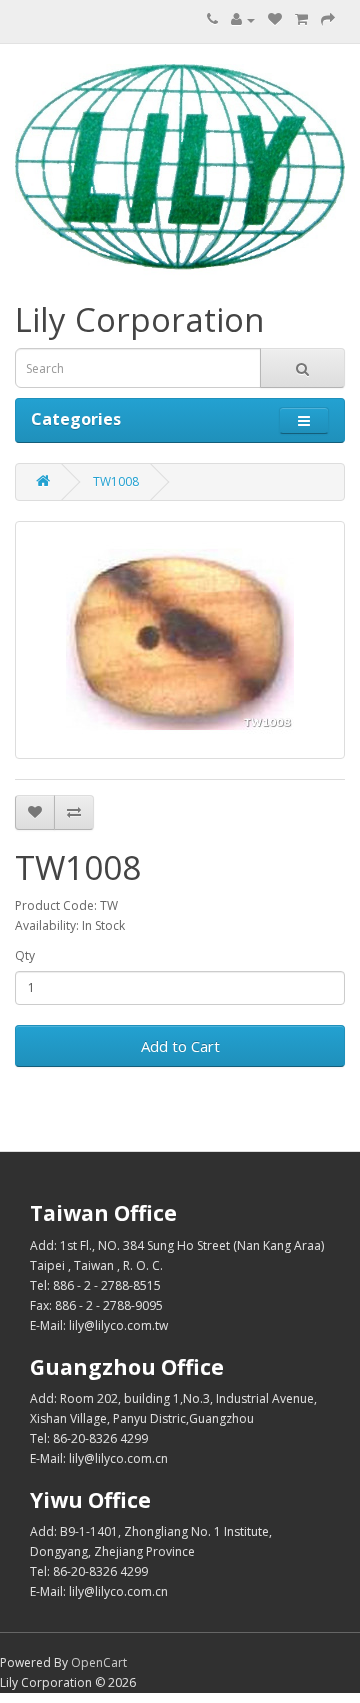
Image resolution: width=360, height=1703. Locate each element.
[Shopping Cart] (301, 19)
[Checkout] (328, 19)
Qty (25, 955)
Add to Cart (180, 1046)
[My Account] (243, 19)
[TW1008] (180, 640)
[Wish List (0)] (275, 19)
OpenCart (99, 1662)
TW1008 (116, 481)
